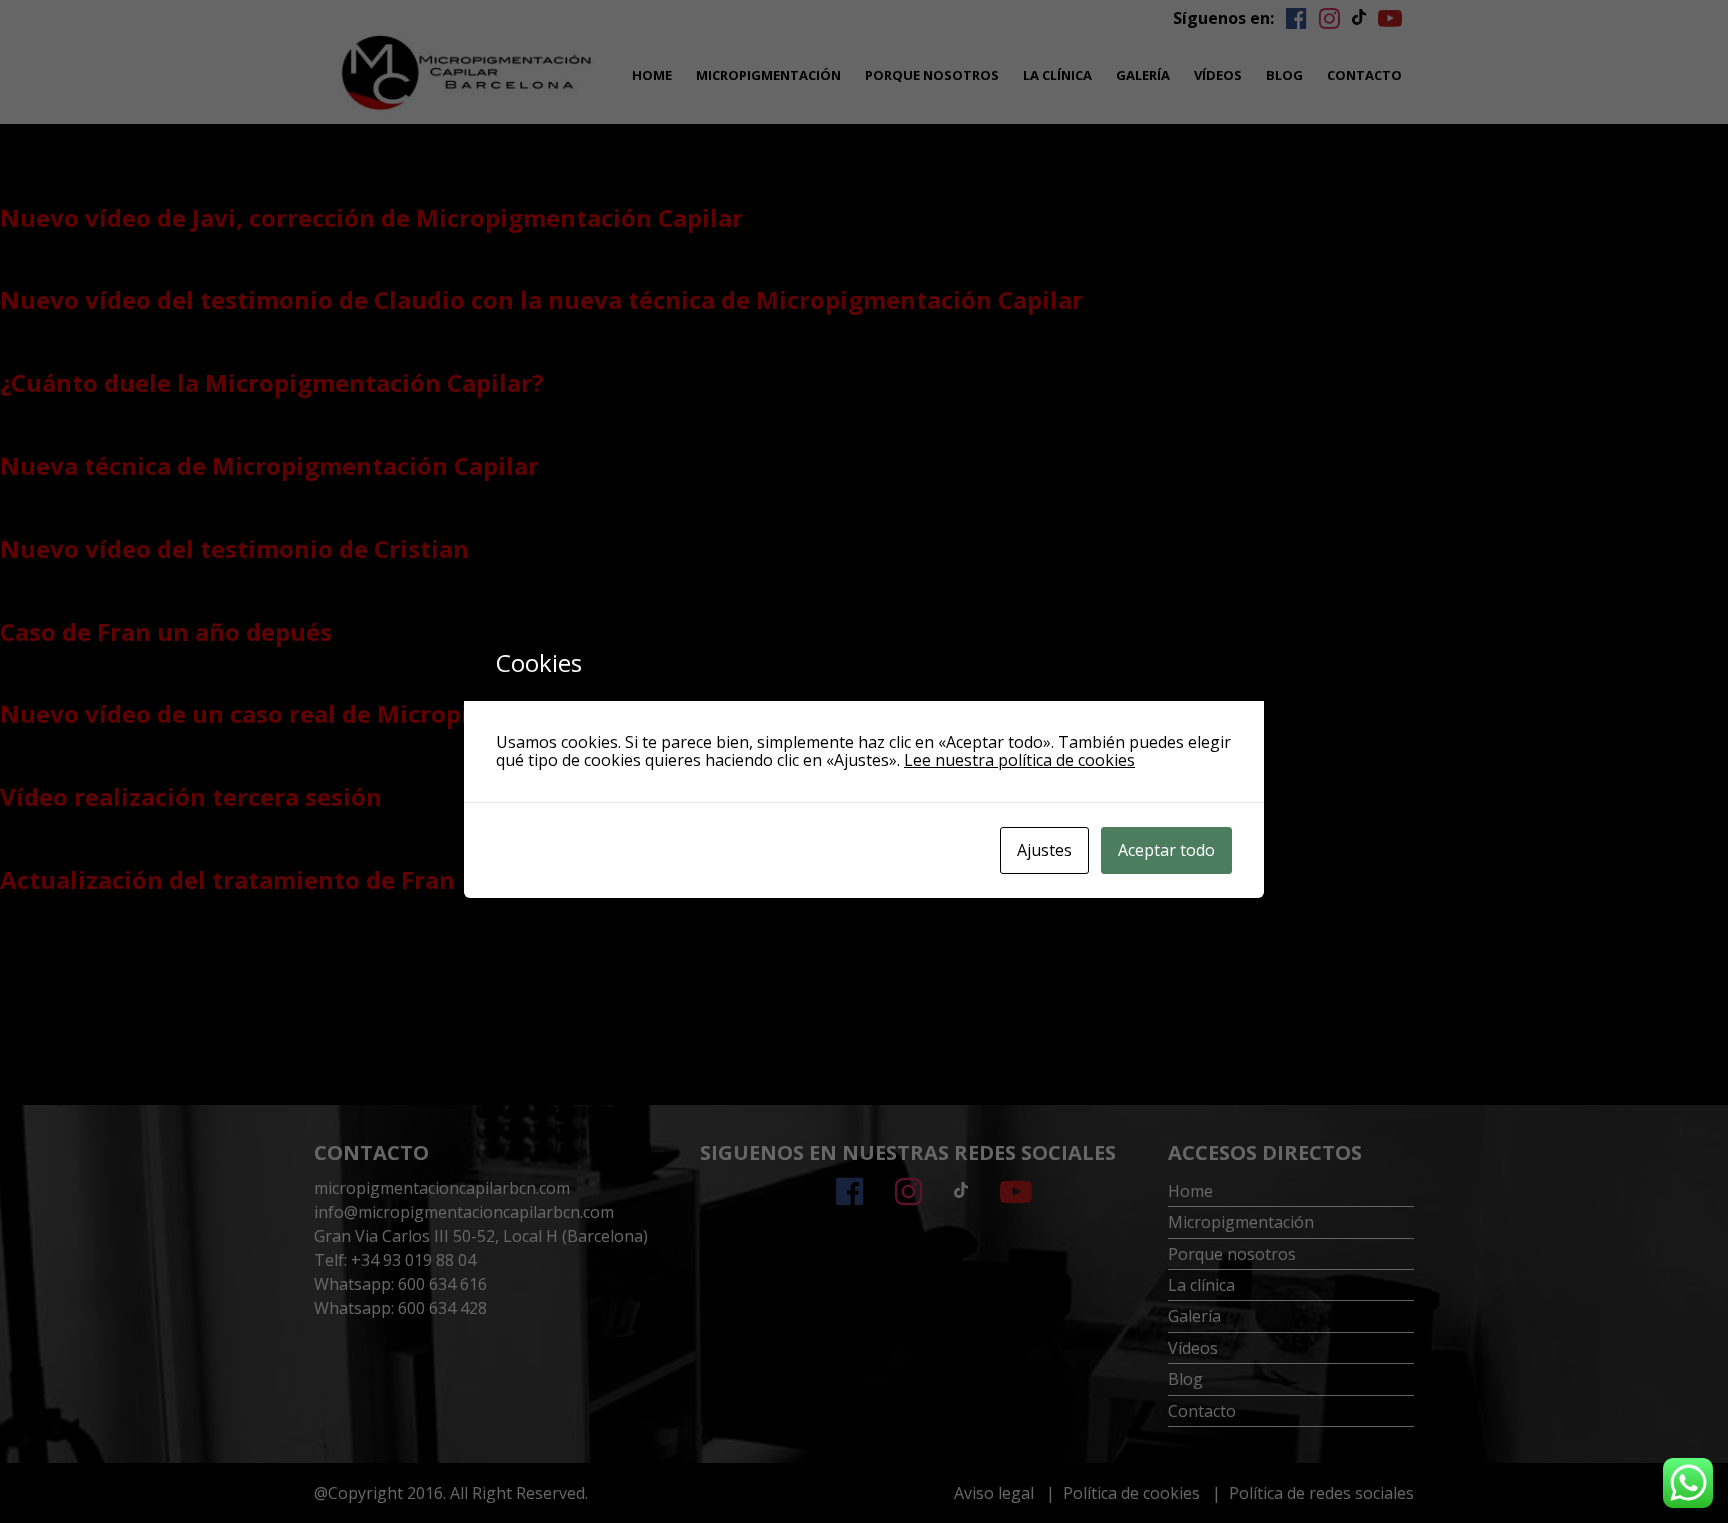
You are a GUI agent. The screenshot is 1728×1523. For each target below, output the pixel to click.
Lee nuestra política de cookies (1019, 760)
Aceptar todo (1166, 850)
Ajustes (1044, 850)
